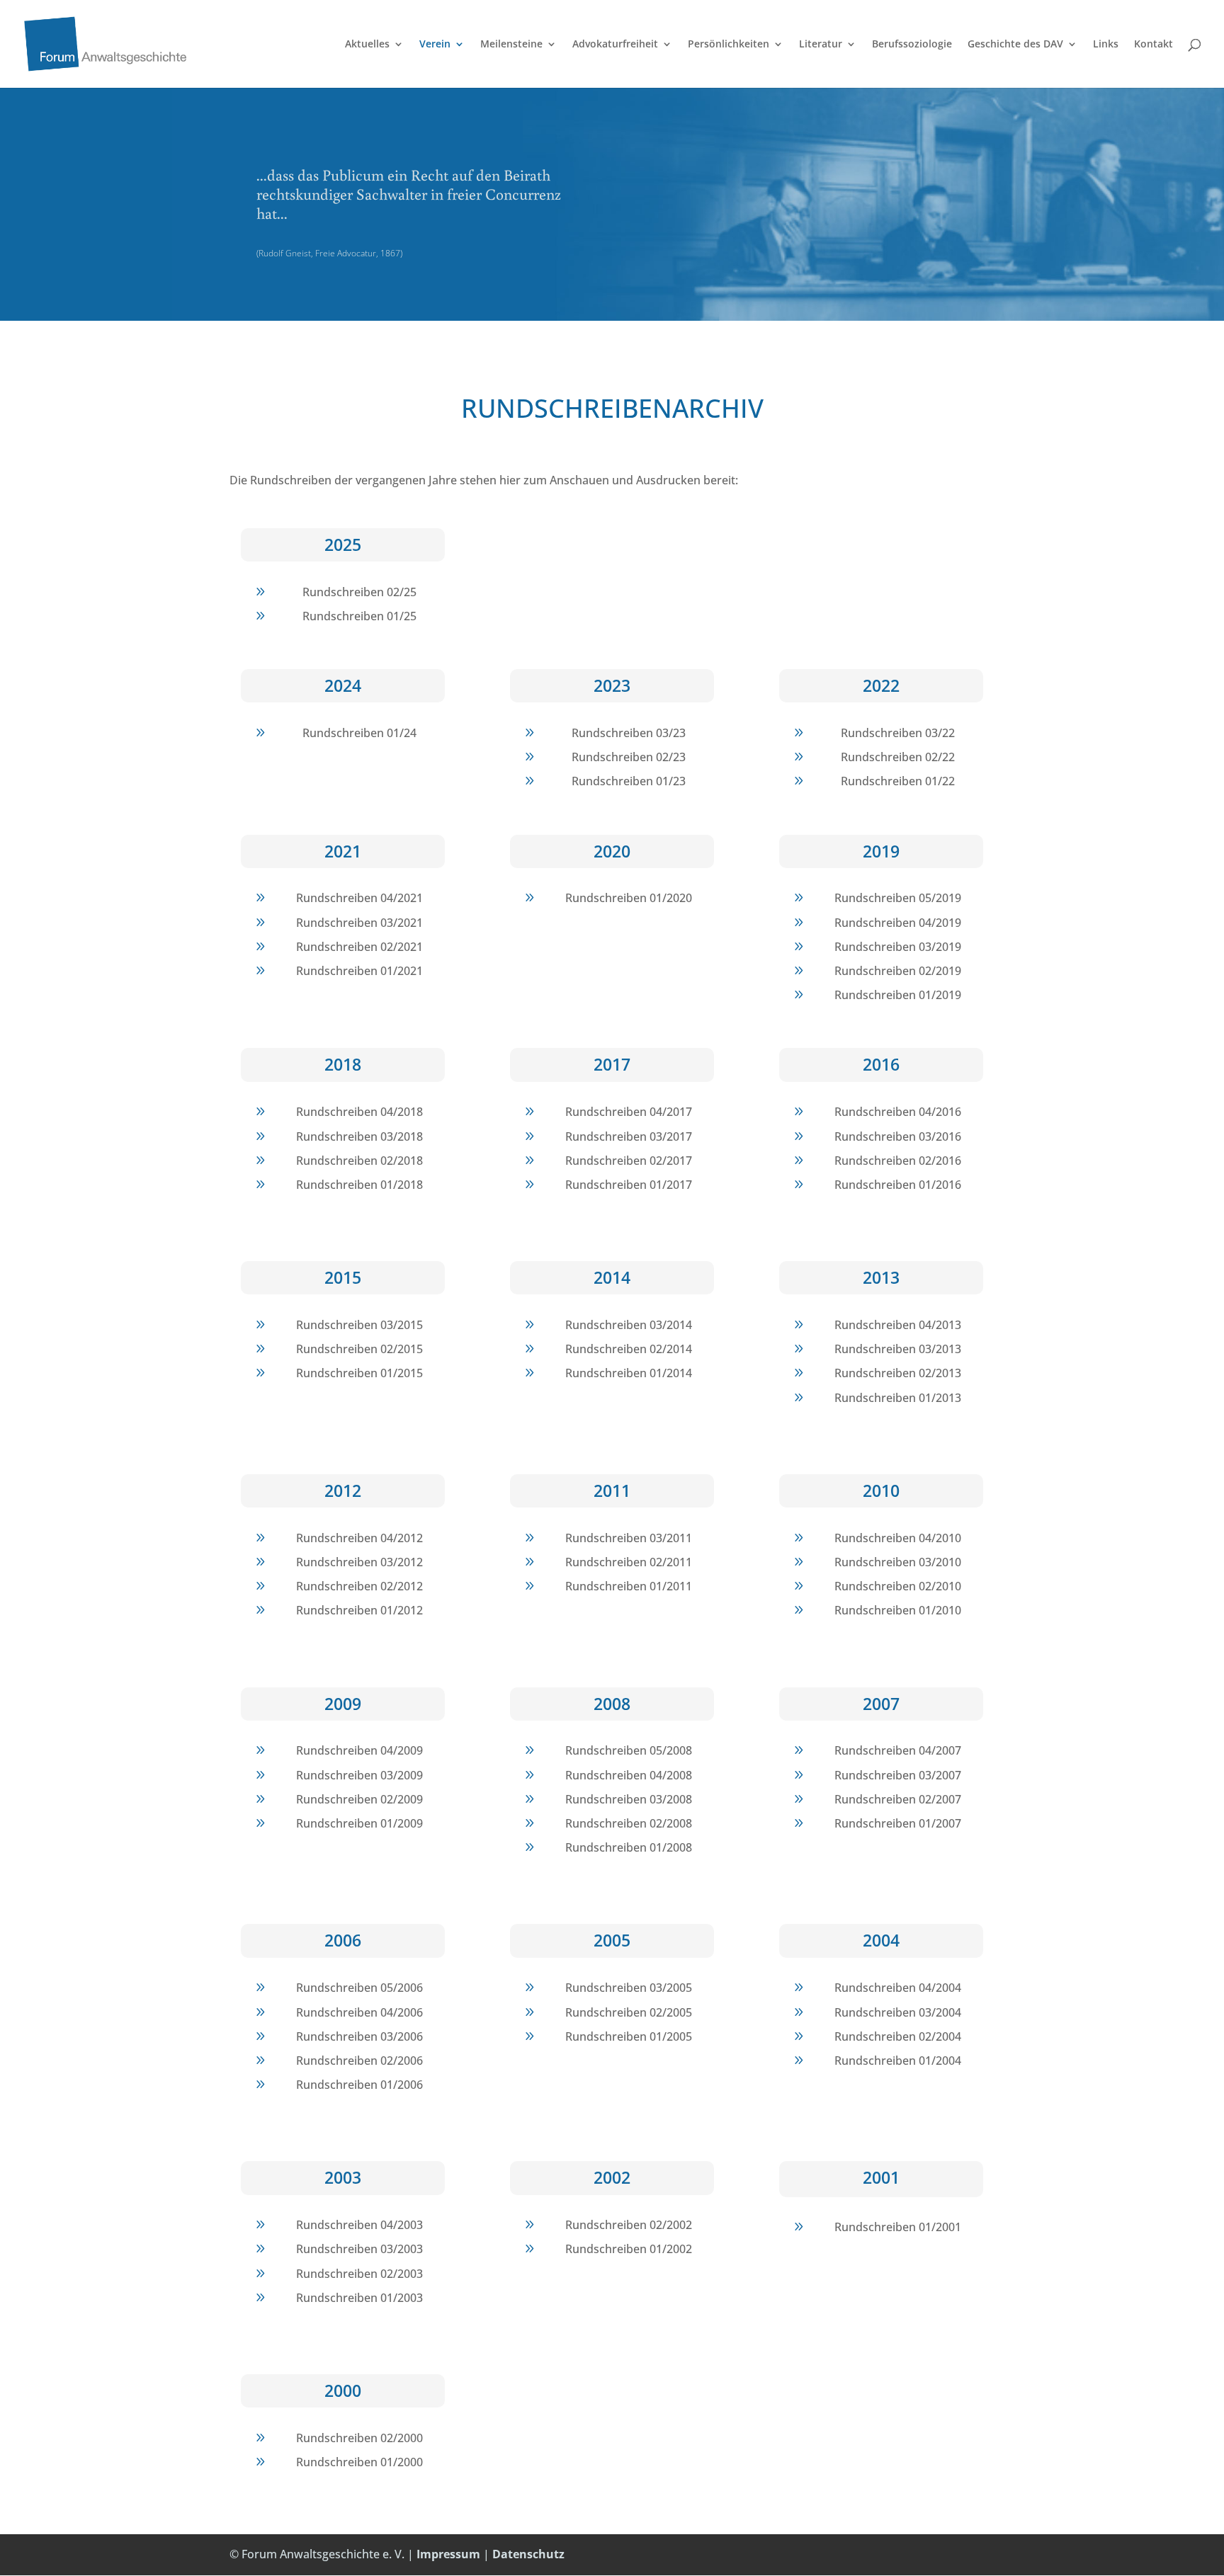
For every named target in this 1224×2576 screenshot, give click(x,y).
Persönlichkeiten (729, 45)
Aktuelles (367, 45)
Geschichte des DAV (1015, 45)
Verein (435, 45)
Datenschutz (528, 2554)
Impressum (448, 2554)
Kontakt (1154, 45)
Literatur (821, 45)
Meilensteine (511, 45)
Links (1106, 45)
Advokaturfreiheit (615, 45)
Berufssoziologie (912, 45)
